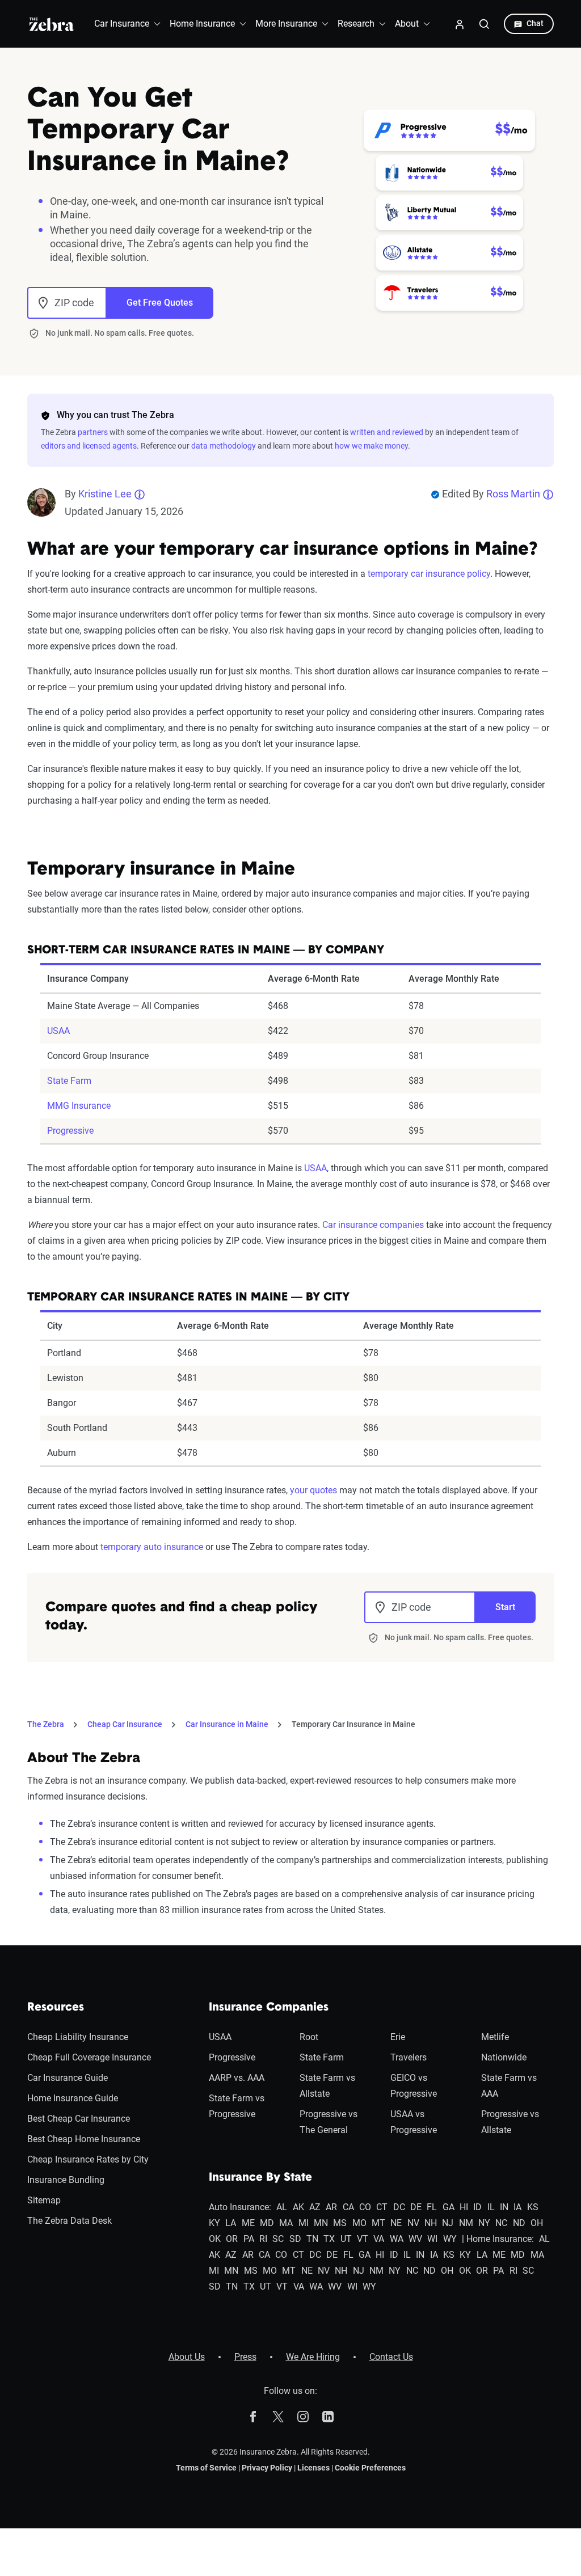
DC (399, 2207)
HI (464, 2207)
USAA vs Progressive (414, 2122)
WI (432, 2239)
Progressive (70, 1131)
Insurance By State (260, 2178)
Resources (56, 2008)
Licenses (313, 2468)
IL (491, 2207)
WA (397, 2239)
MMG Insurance (79, 1106)
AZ (315, 2207)
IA (517, 2207)
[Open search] (485, 24)
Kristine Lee (105, 494)
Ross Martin (513, 494)
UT (346, 2239)
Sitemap (44, 2200)
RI (263, 2239)
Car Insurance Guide (68, 2078)
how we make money (371, 446)
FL (432, 2207)
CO (365, 2207)
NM (466, 2223)
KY (214, 2223)
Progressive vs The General (329, 2122)
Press (245, 2357)
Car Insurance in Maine (227, 1724)
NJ (448, 2223)
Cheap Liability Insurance (78, 2037)
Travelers (409, 2057)
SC (278, 2239)
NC (501, 2223)
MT (378, 2223)
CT (382, 2207)
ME (248, 2223)
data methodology (224, 446)
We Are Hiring (313, 2357)
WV (415, 2239)
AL (282, 2207)
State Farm (69, 1081)
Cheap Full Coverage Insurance (89, 2057)
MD (267, 2223)
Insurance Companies (269, 2008)
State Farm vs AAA (509, 2086)
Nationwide (504, 2057)
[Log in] (460, 24)
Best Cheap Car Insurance (79, 2119)
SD (295, 2239)
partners (93, 432)
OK (215, 2239)
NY (484, 2223)
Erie (398, 2037)
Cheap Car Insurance (125, 1724)
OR (232, 2239)
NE (396, 2223)
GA (449, 2207)
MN (321, 2223)
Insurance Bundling (66, 2180)
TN (312, 2239)
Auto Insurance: (240, 2207)
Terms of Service (206, 2468)
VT (363, 2239)
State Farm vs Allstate (327, 2086)
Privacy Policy (267, 2468)
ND (519, 2223)
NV (413, 2223)
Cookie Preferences (370, 2468)
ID (477, 2207)
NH (431, 2223)
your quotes (313, 1490)
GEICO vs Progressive (414, 2086)
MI (304, 2223)
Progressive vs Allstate (510, 2122)
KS (533, 2207)
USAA (58, 1031)
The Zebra (46, 1724)
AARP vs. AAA (237, 2078)
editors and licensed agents (89, 446)
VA (379, 2239)
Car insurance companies (373, 1225)
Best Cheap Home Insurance (84, 2139)
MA (286, 2223)
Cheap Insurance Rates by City (88, 2159)
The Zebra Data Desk (70, 2221)
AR (331, 2207)
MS (340, 2223)
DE (416, 2207)
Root (309, 2037)
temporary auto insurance (152, 1547)
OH (537, 2223)
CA (348, 2207)
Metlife (495, 2037)
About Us (187, 2357)
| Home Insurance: (498, 2239)
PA (249, 2239)
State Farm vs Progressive (237, 2106)
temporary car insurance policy (429, 574)
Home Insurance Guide (73, 2098)
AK (298, 2207)
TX (329, 2239)
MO (359, 2223)
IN (504, 2207)
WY (450, 2239)
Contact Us (391, 2357)
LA (231, 2223)
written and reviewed (387, 432)
